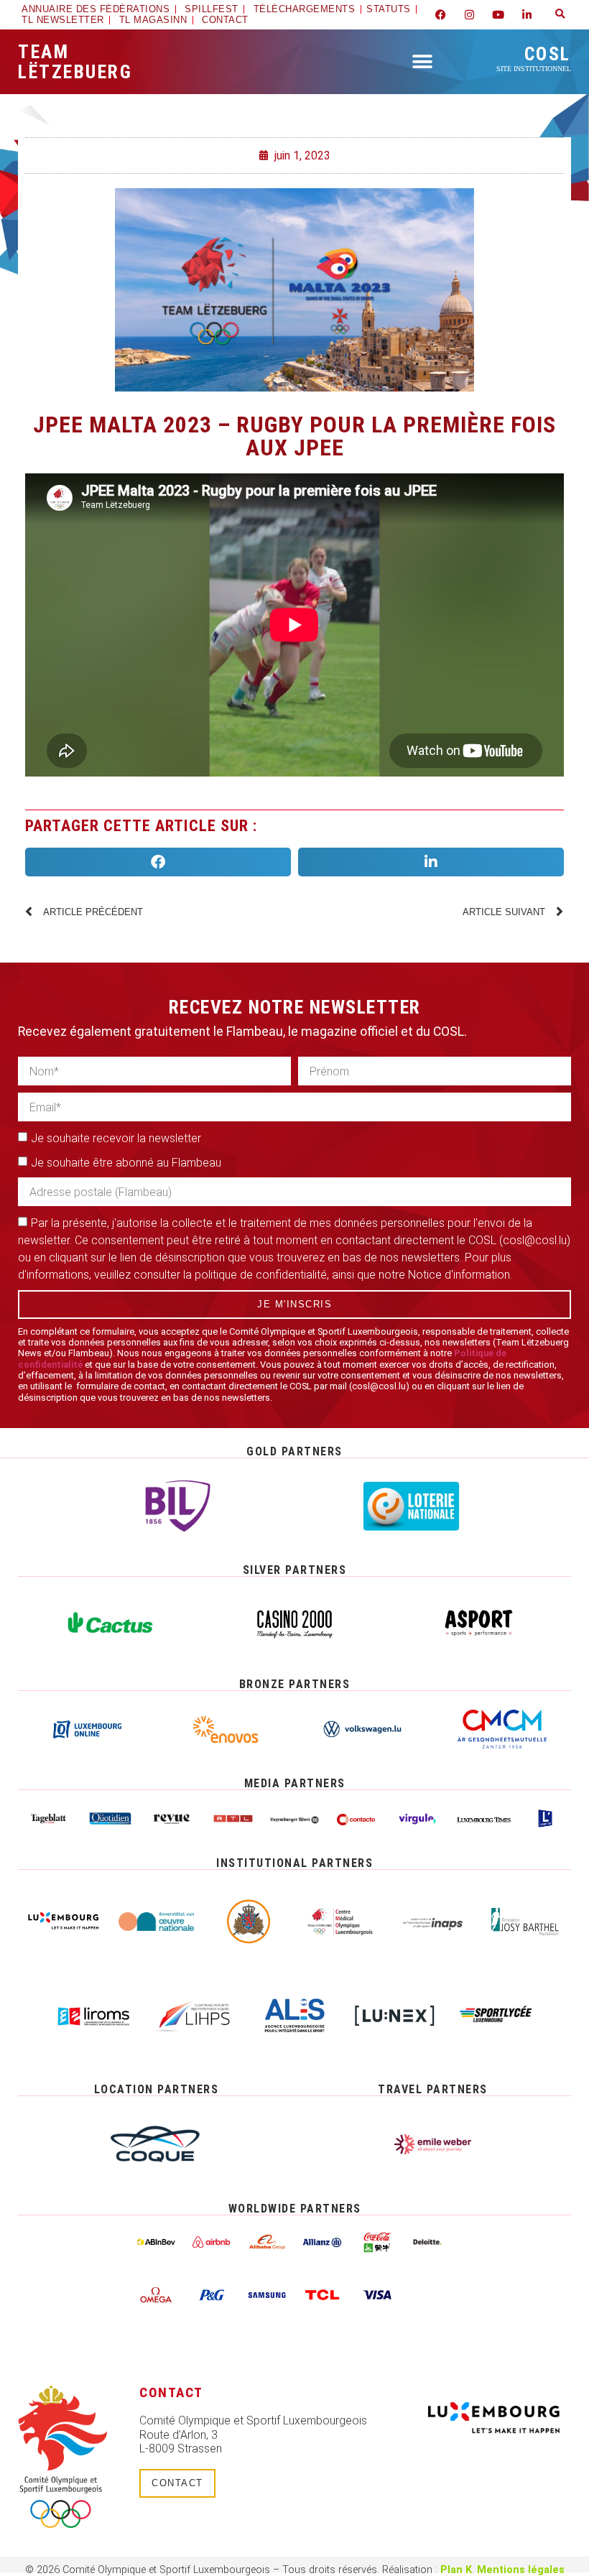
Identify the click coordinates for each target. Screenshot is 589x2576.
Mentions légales (521, 2570)
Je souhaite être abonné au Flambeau (126, 1163)
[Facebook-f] (441, 14)
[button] (560, 14)
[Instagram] (470, 14)
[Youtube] (498, 14)
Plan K (456, 2570)
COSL (534, 58)
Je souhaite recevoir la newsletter (116, 1138)
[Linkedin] (527, 14)
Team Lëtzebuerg (75, 62)
